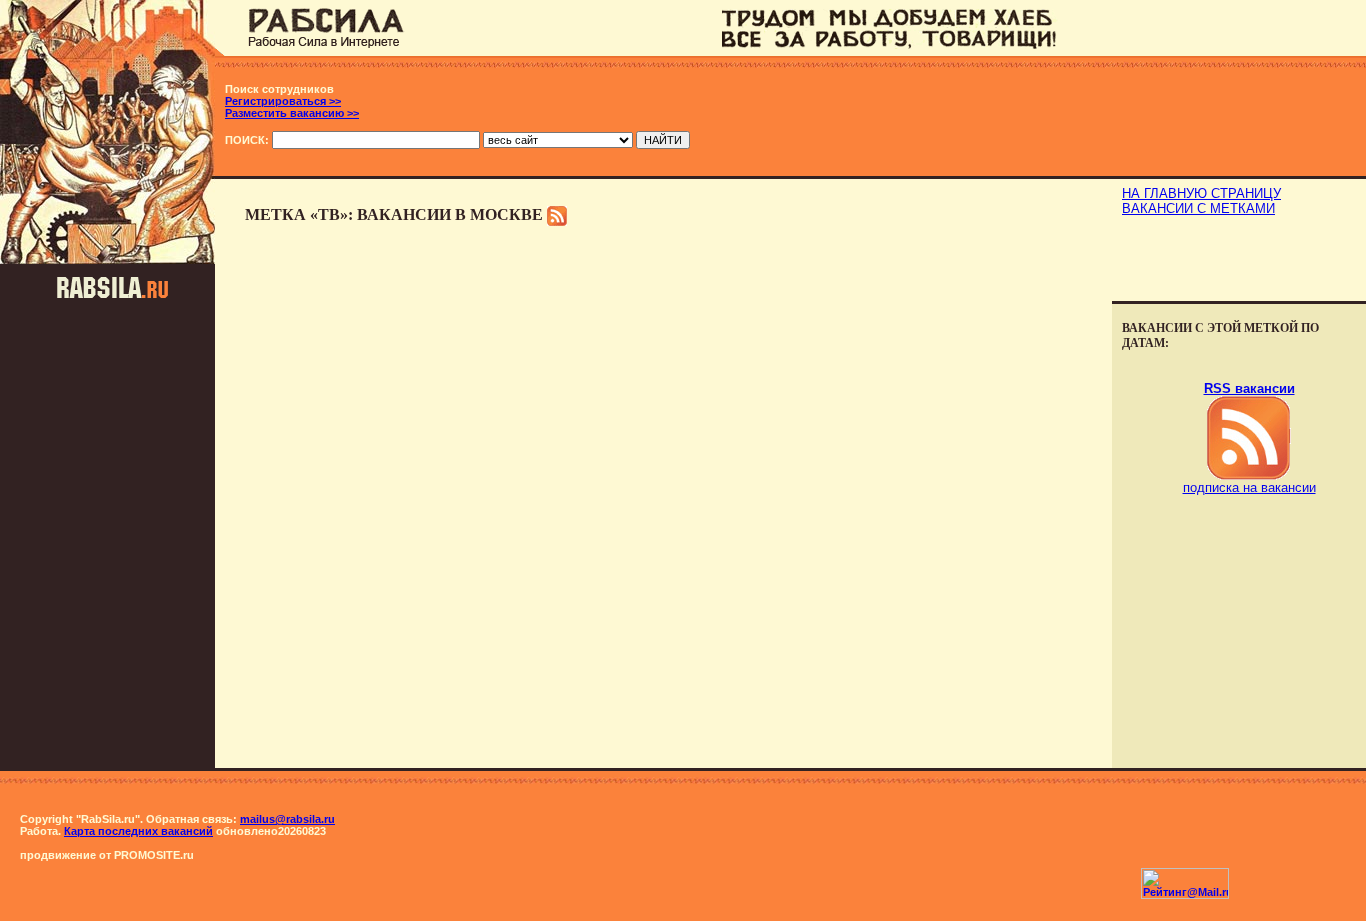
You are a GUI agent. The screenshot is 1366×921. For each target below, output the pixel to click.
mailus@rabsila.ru (287, 819)
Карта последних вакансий (138, 831)
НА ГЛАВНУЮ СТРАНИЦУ (1201, 193)
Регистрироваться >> (283, 101)
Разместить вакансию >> (292, 113)
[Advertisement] (1239, 261)
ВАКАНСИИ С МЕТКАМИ (1198, 208)
